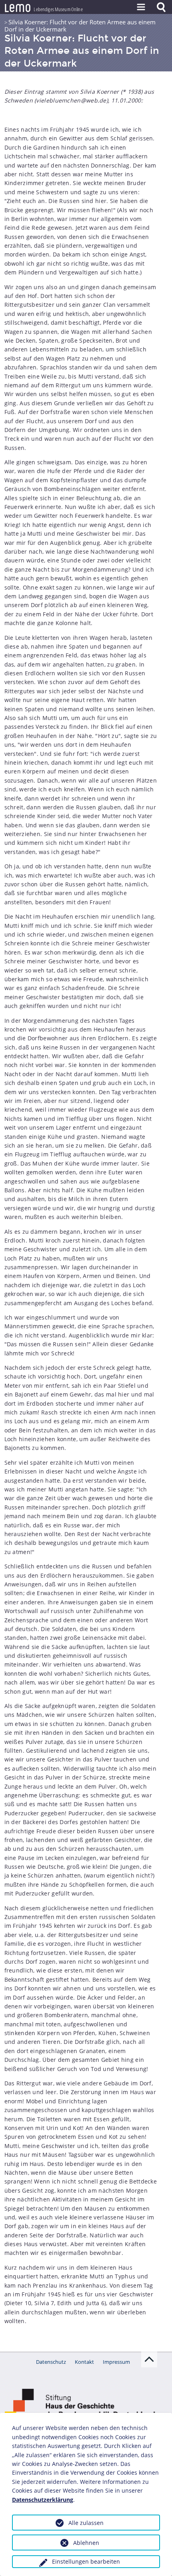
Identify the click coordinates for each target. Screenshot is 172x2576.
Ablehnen (86, 2543)
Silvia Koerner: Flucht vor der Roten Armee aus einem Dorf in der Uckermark (80, 26)
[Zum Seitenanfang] (149, 2359)
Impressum (116, 2362)
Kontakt (84, 2362)
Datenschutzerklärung (43, 2500)
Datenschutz (51, 2362)
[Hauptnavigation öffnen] (141, 7)
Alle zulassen (86, 2523)
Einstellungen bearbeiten (86, 2561)
